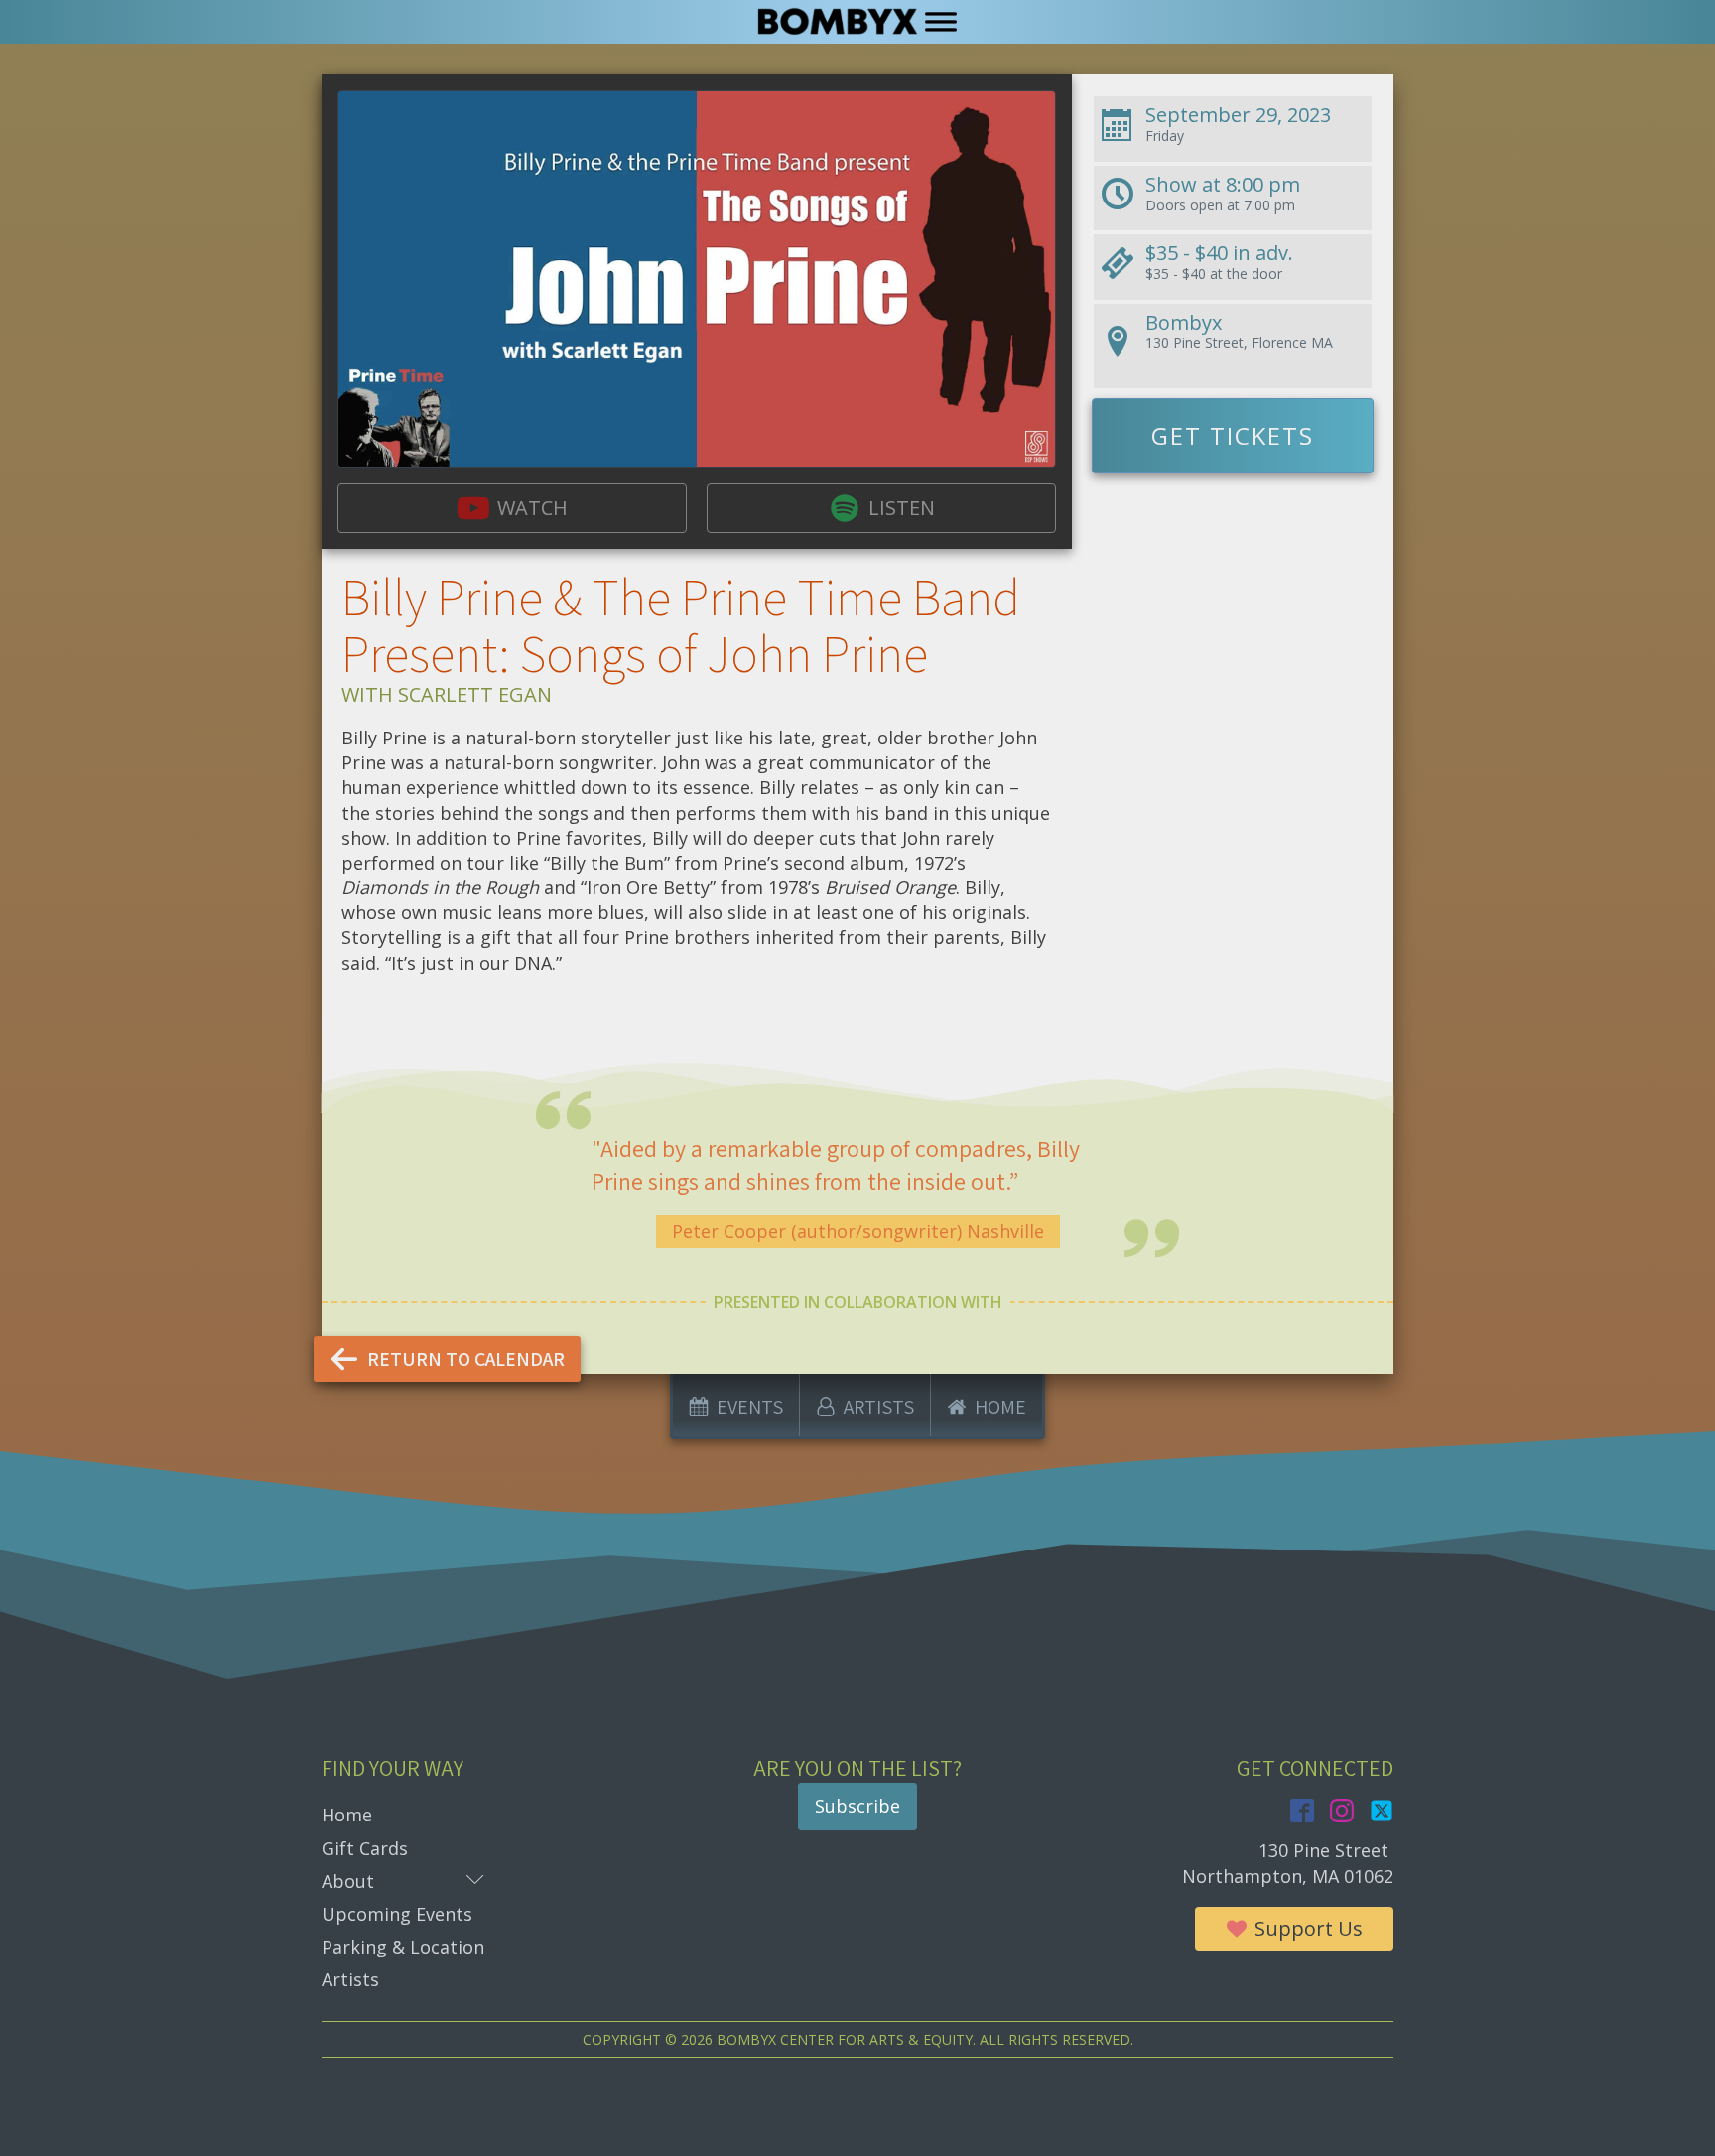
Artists (350, 1979)
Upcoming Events (397, 1914)
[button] (512, 508)
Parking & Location (403, 1947)
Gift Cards (365, 1848)
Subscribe (857, 1806)
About (403, 1881)
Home (347, 1815)
